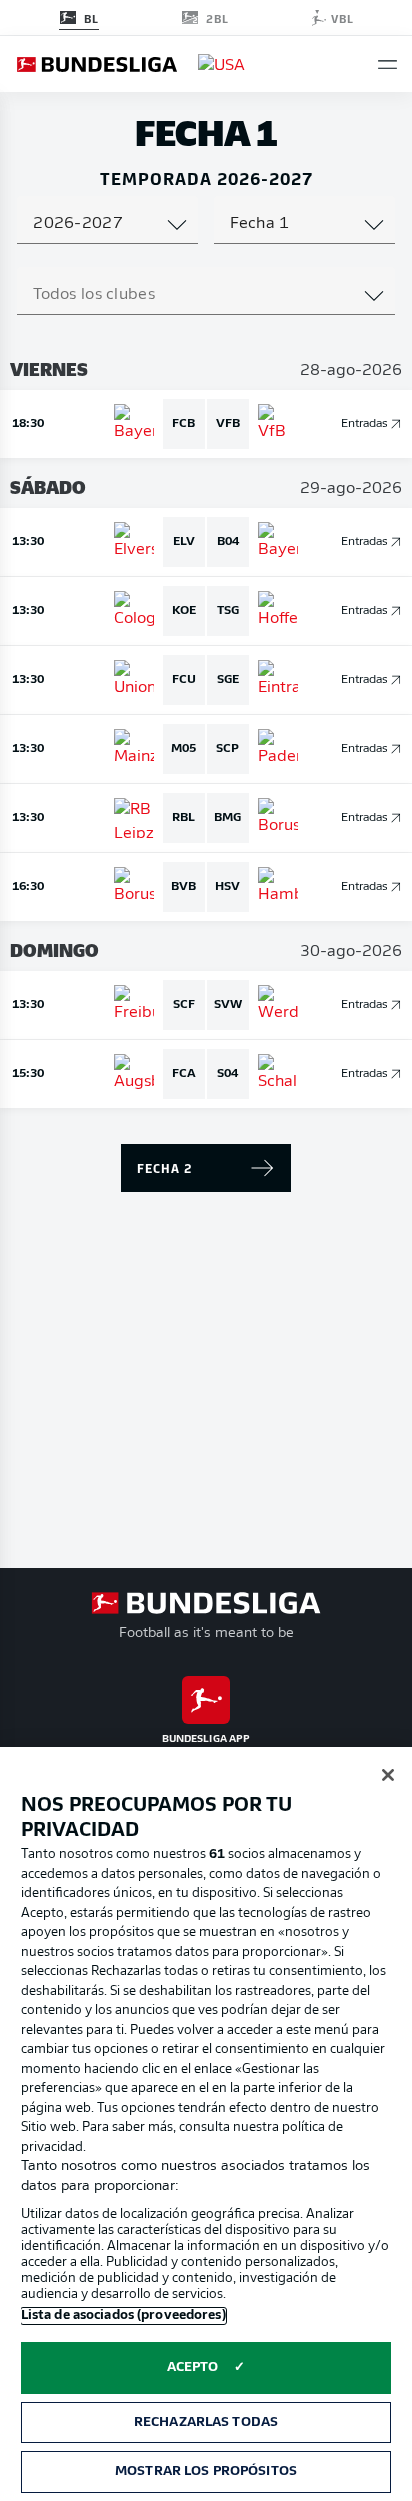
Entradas (364, 424)
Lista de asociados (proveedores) (123, 2315)
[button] (387, 64)
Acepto (193, 2367)
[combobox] (107, 224)
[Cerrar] (388, 1775)
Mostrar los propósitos (206, 2471)
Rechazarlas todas (206, 2422)
